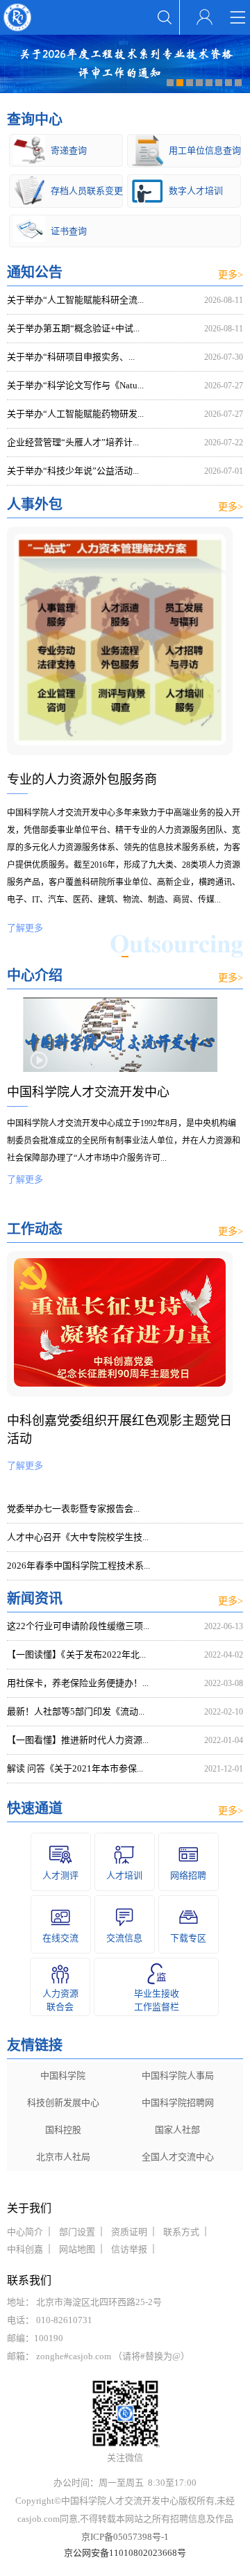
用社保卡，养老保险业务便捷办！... (78, 1683)
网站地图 (77, 2249)
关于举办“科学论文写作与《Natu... (75, 385)
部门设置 (77, 2232)
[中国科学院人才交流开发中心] (120, 1069)
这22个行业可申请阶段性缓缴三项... (78, 1626)
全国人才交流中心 (178, 2157)
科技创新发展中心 (63, 2103)
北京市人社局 (63, 2157)
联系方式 (181, 2232)
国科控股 (63, 2130)
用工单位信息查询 (205, 150)
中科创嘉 (25, 2249)
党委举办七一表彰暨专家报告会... (73, 1509)
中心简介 (25, 2232)
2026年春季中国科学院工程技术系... (78, 1566)
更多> (231, 275)
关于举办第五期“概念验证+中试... (73, 328)
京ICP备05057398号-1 (125, 2537)
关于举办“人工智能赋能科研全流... (75, 300)
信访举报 (129, 2249)
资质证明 (129, 2232)
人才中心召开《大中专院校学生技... (78, 1537)
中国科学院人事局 (178, 2075)
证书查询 (69, 231)
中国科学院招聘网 (178, 2103)
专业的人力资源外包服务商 (82, 779)
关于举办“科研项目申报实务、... (71, 357)
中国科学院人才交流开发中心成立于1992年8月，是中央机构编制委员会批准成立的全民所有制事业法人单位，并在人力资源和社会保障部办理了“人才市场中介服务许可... (124, 1151)
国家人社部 (177, 2130)
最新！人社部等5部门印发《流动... (76, 1711)
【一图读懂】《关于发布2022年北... (76, 1654)
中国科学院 (63, 2075)
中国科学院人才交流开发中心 (88, 1092)
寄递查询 (69, 150)
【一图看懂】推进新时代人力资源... (78, 1740)
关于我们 (29, 2208)
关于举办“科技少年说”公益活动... (73, 471)
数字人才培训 (196, 191)
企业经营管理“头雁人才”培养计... (73, 442)
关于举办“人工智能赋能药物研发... (75, 414)
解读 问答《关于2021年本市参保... (75, 1768)
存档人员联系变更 (86, 191)
